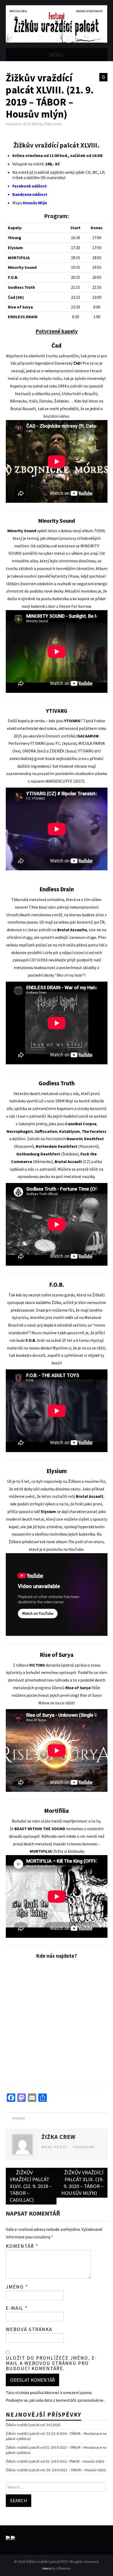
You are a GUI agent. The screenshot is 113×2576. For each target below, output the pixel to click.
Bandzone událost (30, 194)
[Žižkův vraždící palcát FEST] (57, 23)
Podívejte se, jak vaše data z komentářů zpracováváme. (55, 2400)
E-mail (17, 2308)
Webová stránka (29, 2329)
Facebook (84, 2147)
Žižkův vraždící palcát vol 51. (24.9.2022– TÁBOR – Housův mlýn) (55, 2461)
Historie (19, 2118)
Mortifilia (56, 1811)
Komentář (22, 2246)
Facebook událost (30, 186)
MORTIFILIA (41, 1851)
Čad (56, 345)
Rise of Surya (57, 1655)
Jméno (17, 2287)
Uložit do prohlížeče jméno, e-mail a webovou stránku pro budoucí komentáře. (51, 2363)
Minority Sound (56, 521)
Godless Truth (57, 1083)
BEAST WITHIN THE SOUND (40, 1829)
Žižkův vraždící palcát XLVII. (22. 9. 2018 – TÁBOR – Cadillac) (31, 2186)
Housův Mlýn (35, 203)
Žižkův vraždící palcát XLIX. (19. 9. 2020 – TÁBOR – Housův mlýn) (82, 2183)
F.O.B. (57, 1285)
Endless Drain (57, 889)
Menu (56, 55)
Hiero (47, 2568)
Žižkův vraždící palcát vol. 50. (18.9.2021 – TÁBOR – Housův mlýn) (56, 2470)
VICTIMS (37, 1665)
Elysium (57, 1471)
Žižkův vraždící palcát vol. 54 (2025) (33, 2425)
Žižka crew (53, 124)
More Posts (54, 2147)
